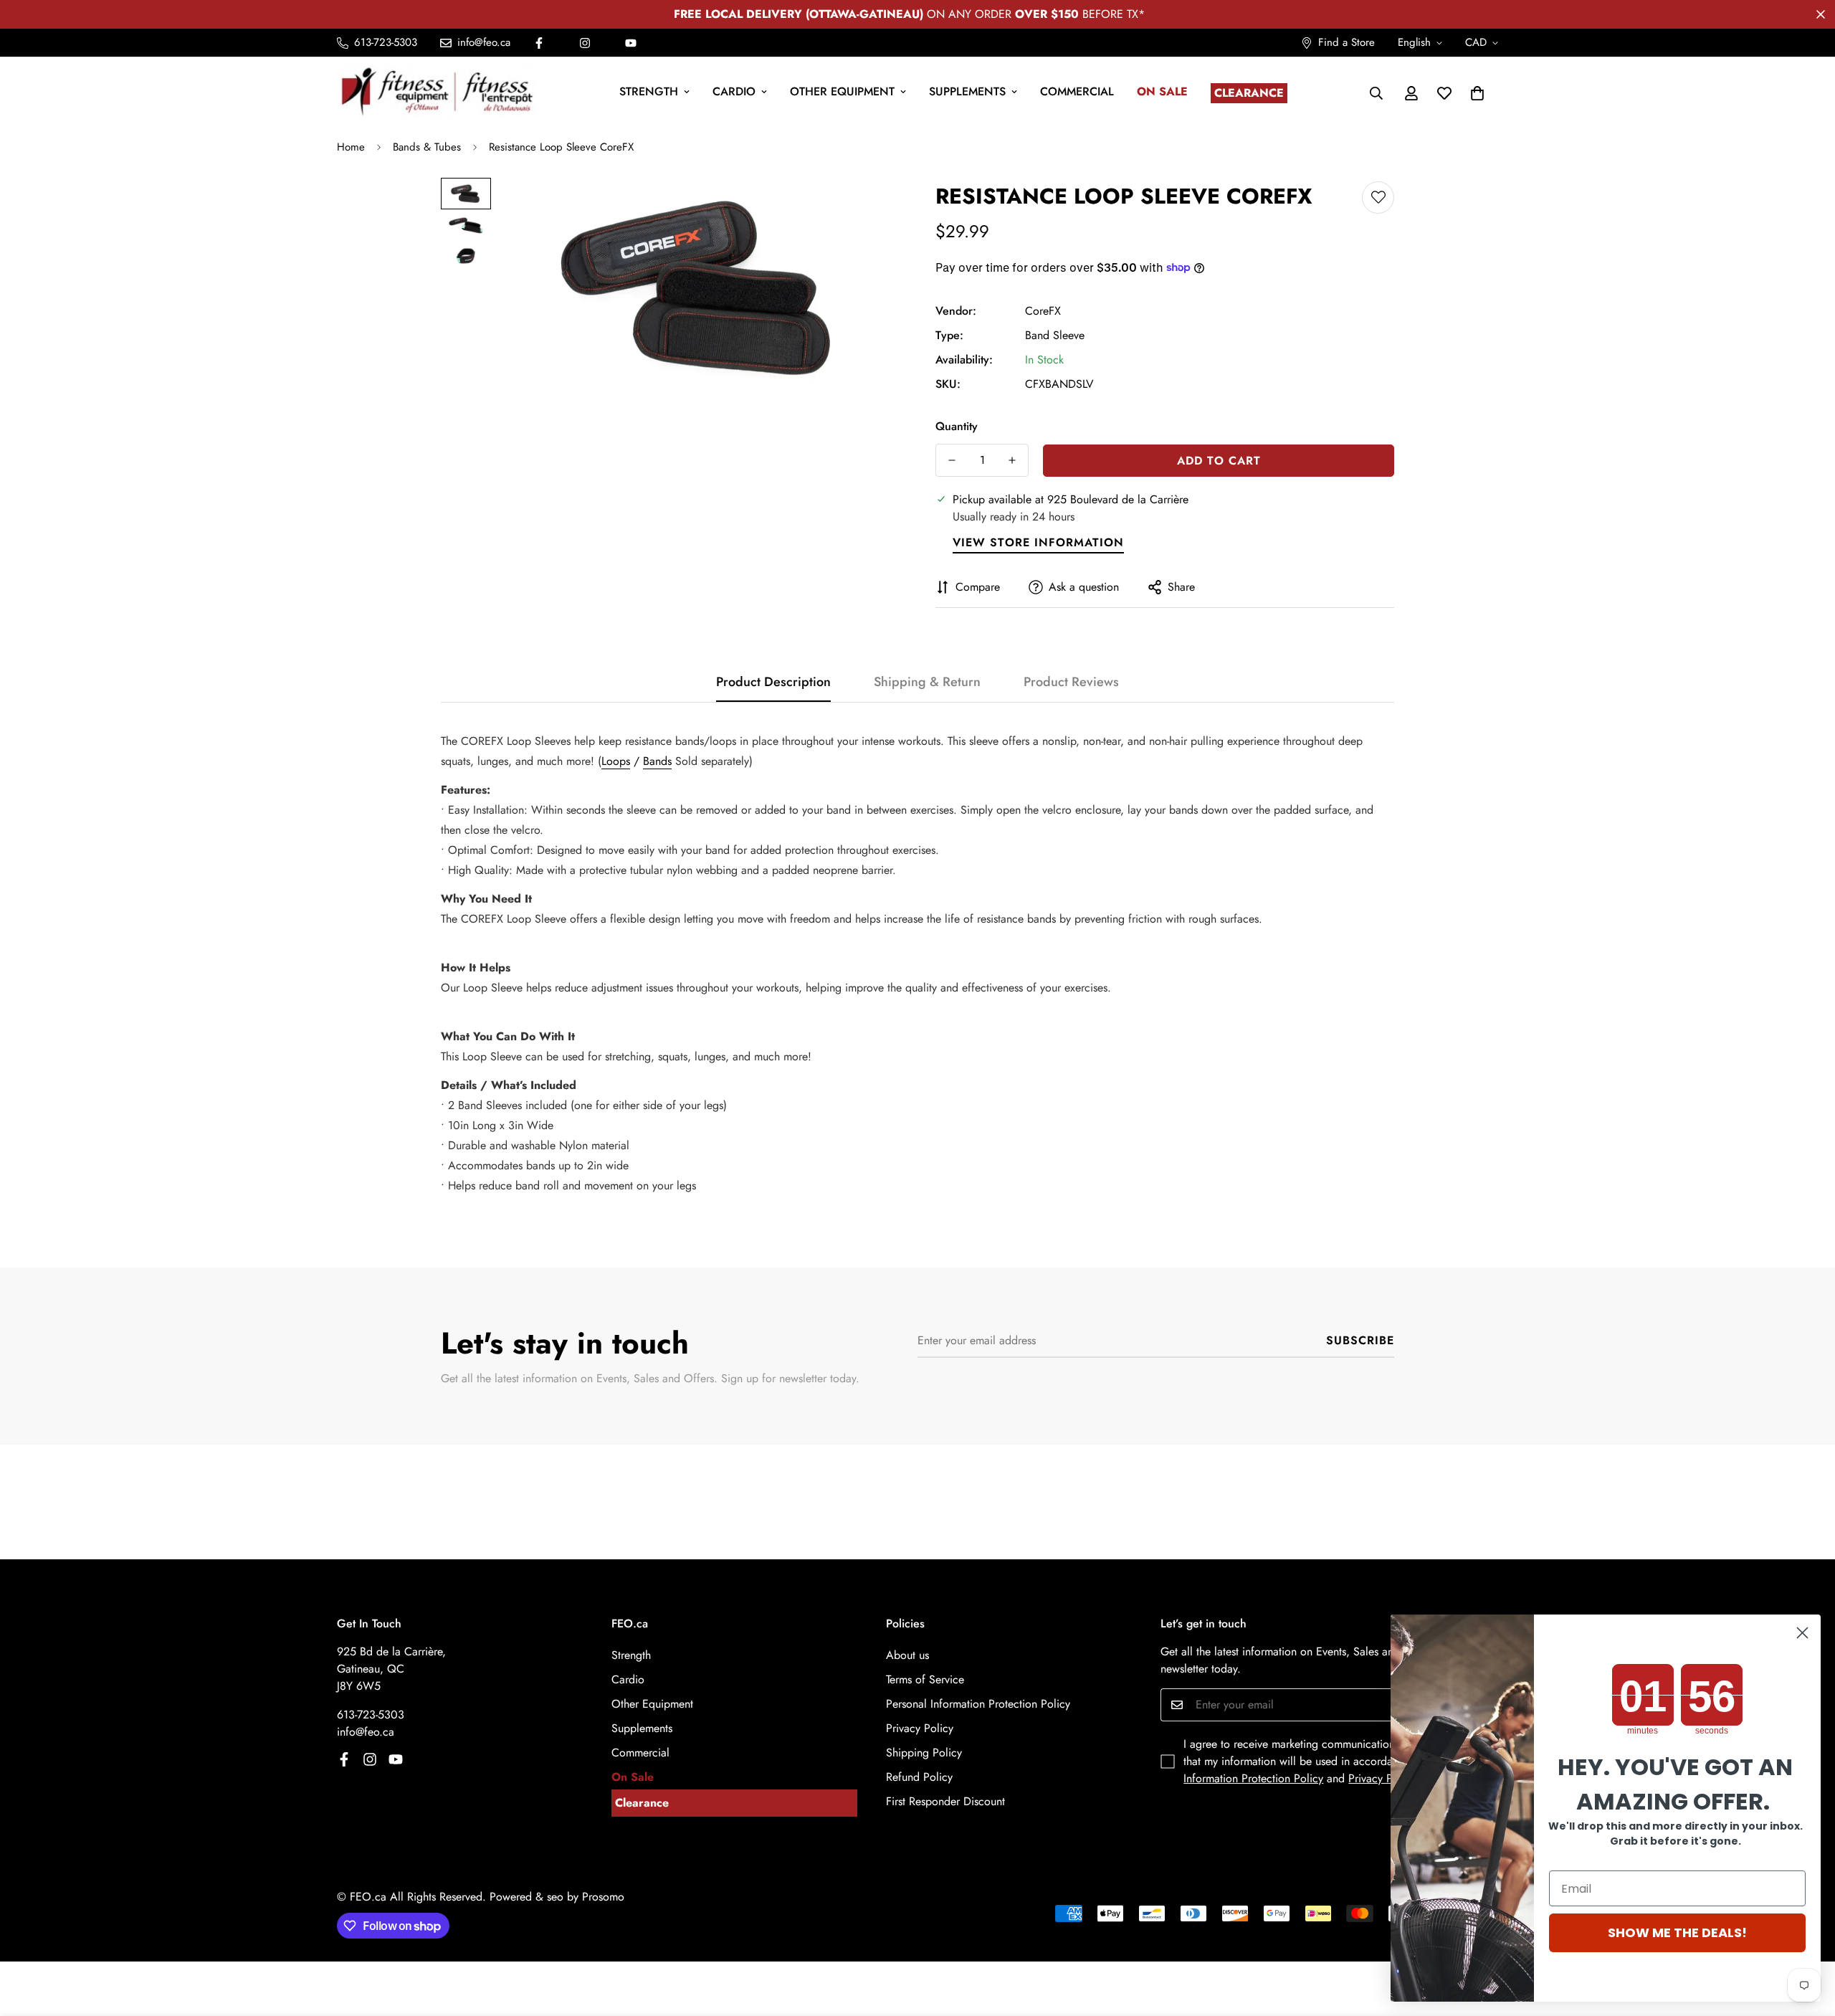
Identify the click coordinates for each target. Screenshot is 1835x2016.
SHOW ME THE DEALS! (1677, 1932)
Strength (649, 91)
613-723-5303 (371, 1715)
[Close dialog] (1802, 1633)
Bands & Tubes (427, 147)
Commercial (1077, 91)
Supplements (967, 91)
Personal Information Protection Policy (978, 1704)
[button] (1477, 93)
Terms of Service (925, 1679)
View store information (1038, 542)
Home (351, 147)
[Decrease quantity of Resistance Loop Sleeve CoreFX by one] (952, 460)
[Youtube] (631, 43)
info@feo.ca (366, 1732)
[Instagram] (585, 43)
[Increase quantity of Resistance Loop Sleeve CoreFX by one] (1012, 460)
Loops (616, 761)
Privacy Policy (920, 1728)
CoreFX (1043, 311)
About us (907, 1655)
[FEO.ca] (437, 93)
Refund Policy (919, 1777)
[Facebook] (539, 43)
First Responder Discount (945, 1801)
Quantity (957, 426)
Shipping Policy (924, 1753)
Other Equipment (842, 91)
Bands (657, 761)
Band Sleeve (1055, 335)
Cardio (734, 91)
